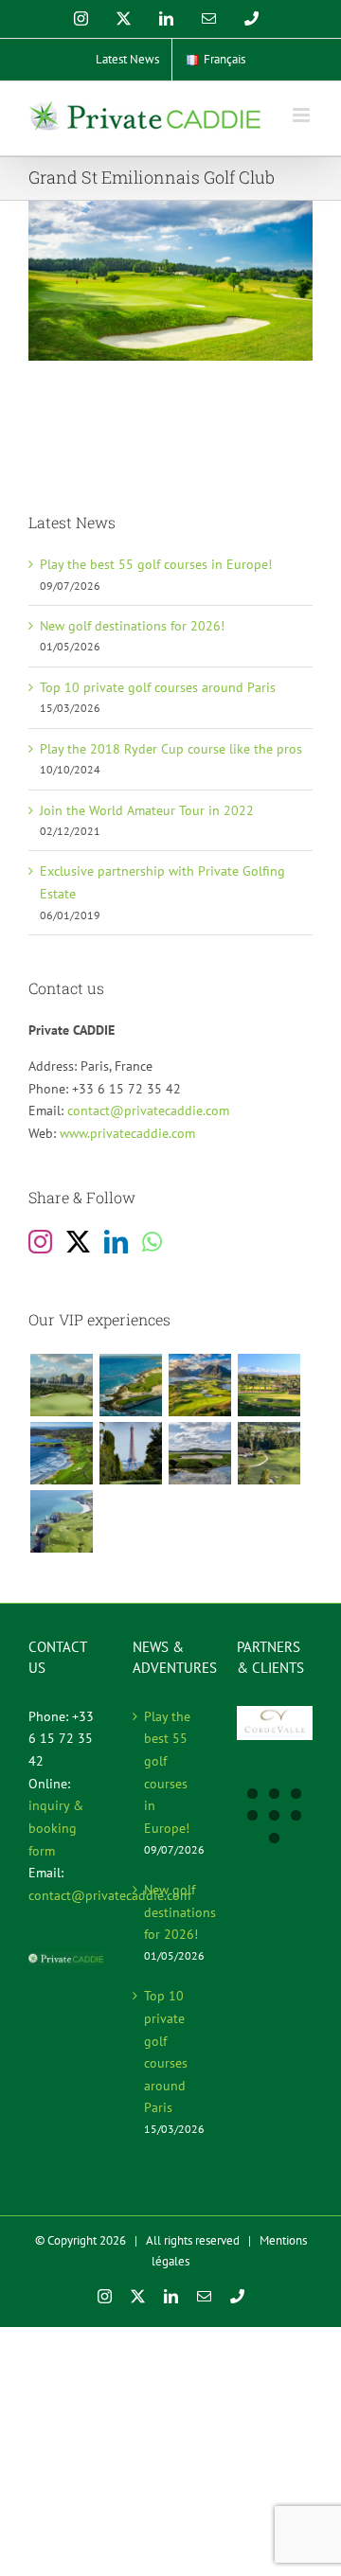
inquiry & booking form (56, 1828)
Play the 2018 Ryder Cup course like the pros (171, 749)
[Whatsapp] (152, 1242)
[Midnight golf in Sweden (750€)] (199, 1453)
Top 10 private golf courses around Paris (158, 687)
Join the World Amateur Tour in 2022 (147, 810)
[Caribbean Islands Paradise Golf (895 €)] (130, 1385)
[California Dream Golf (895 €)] (61, 1453)
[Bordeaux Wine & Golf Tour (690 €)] (269, 1453)
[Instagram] (40, 1242)
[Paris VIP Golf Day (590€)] (130, 1453)
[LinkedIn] (116, 1242)
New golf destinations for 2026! (132, 626)
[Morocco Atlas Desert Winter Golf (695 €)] (269, 1385)
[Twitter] (78, 1242)
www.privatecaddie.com (127, 1133)
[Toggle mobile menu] (303, 115)
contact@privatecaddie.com (148, 1110)
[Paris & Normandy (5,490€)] (61, 1521)
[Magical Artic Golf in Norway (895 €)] (199, 1385)
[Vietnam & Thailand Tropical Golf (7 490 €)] (61, 1385)
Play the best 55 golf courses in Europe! (156, 564)
